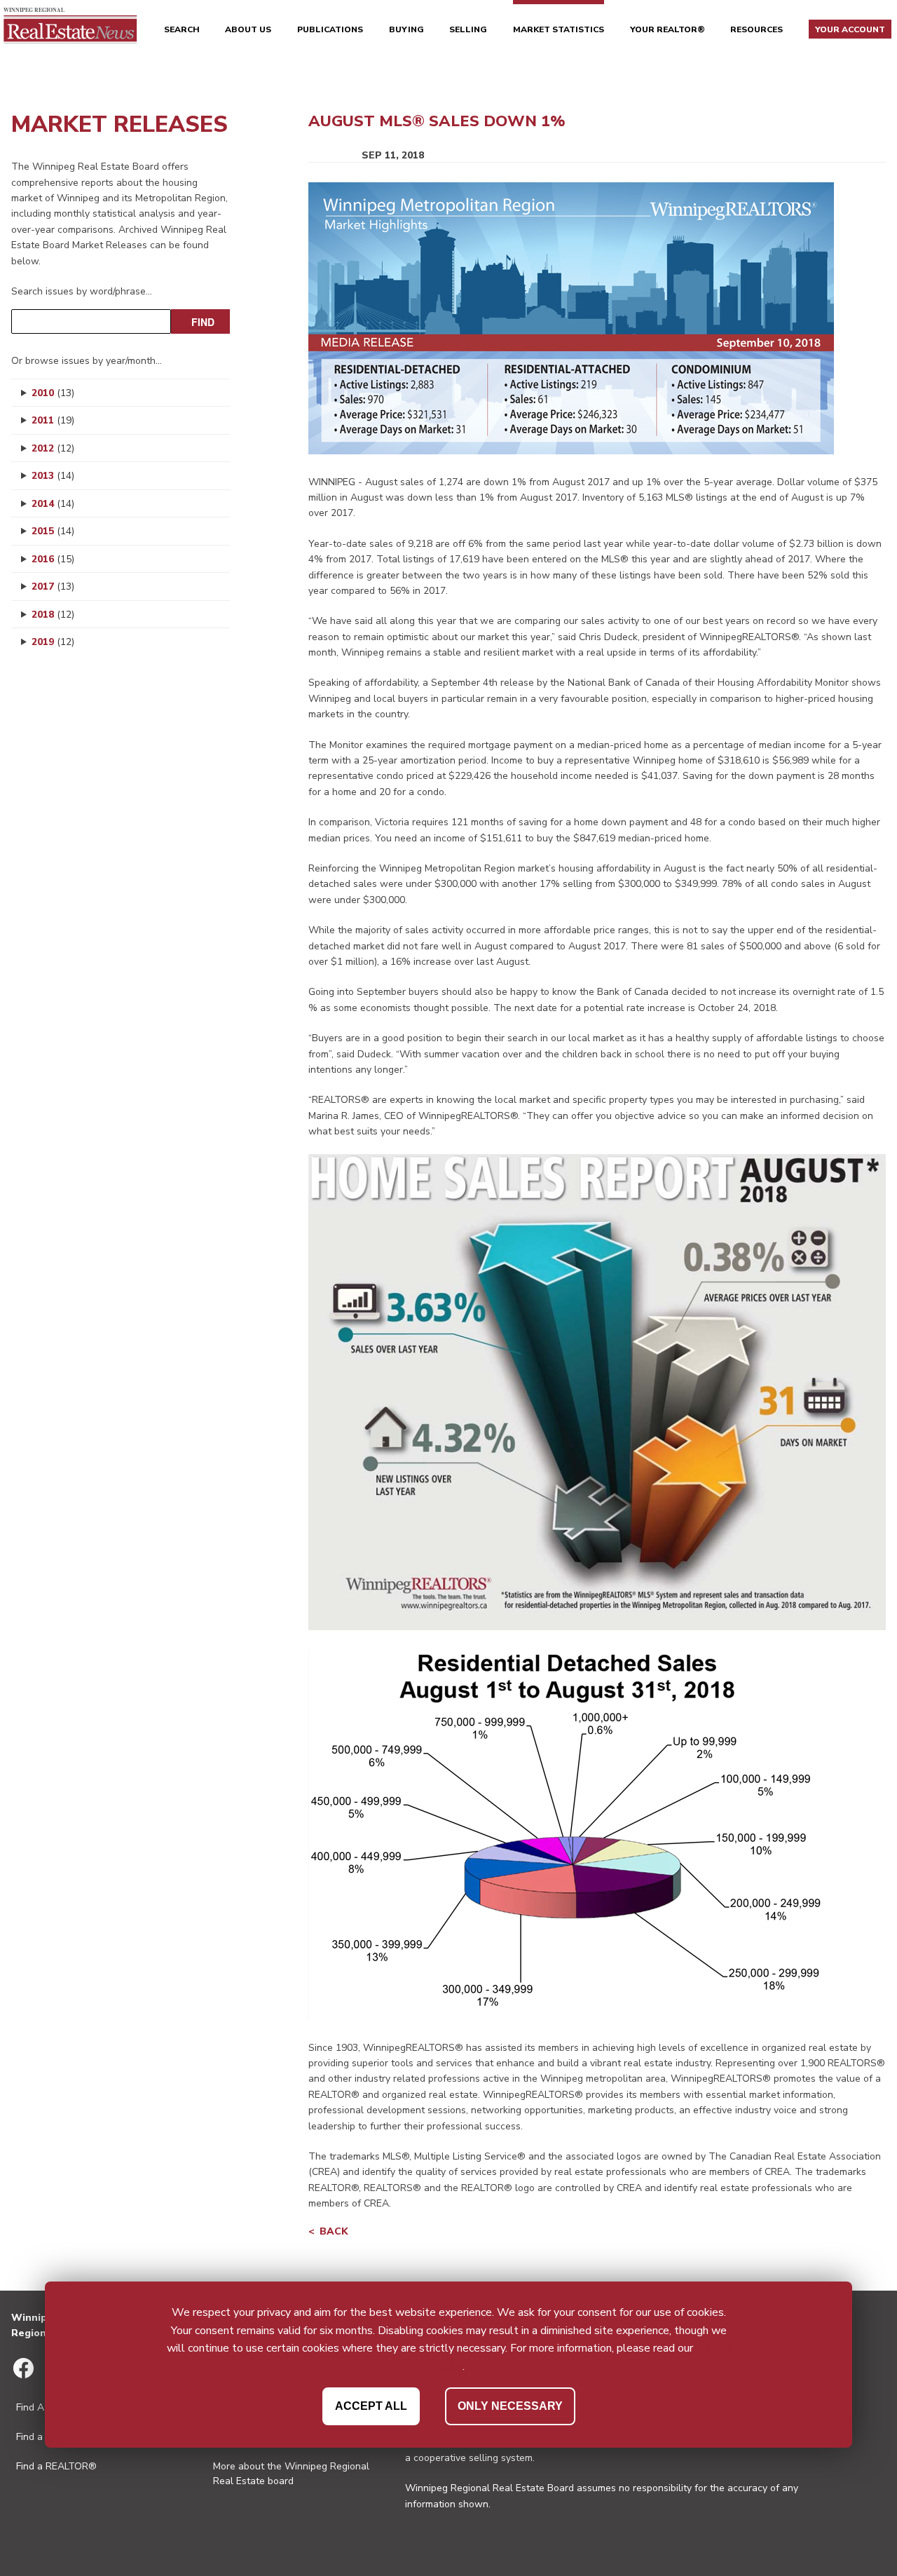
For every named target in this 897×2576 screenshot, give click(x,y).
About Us (248, 29)
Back (334, 2231)
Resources (756, 29)
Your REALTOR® (667, 29)
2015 (53, 531)
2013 (53, 476)
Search (182, 29)
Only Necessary (510, 2405)
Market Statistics (559, 29)
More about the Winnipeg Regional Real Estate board (291, 2474)
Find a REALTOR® (56, 2466)
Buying (406, 29)
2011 (53, 420)
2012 (53, 448)
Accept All (371, 2405)
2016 (53, 559)
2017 (53, 587)
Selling (468, 29)
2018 (53, 615)
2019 (53, 642)
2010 (53, 393)
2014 (53, 504)
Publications (330, 29)
